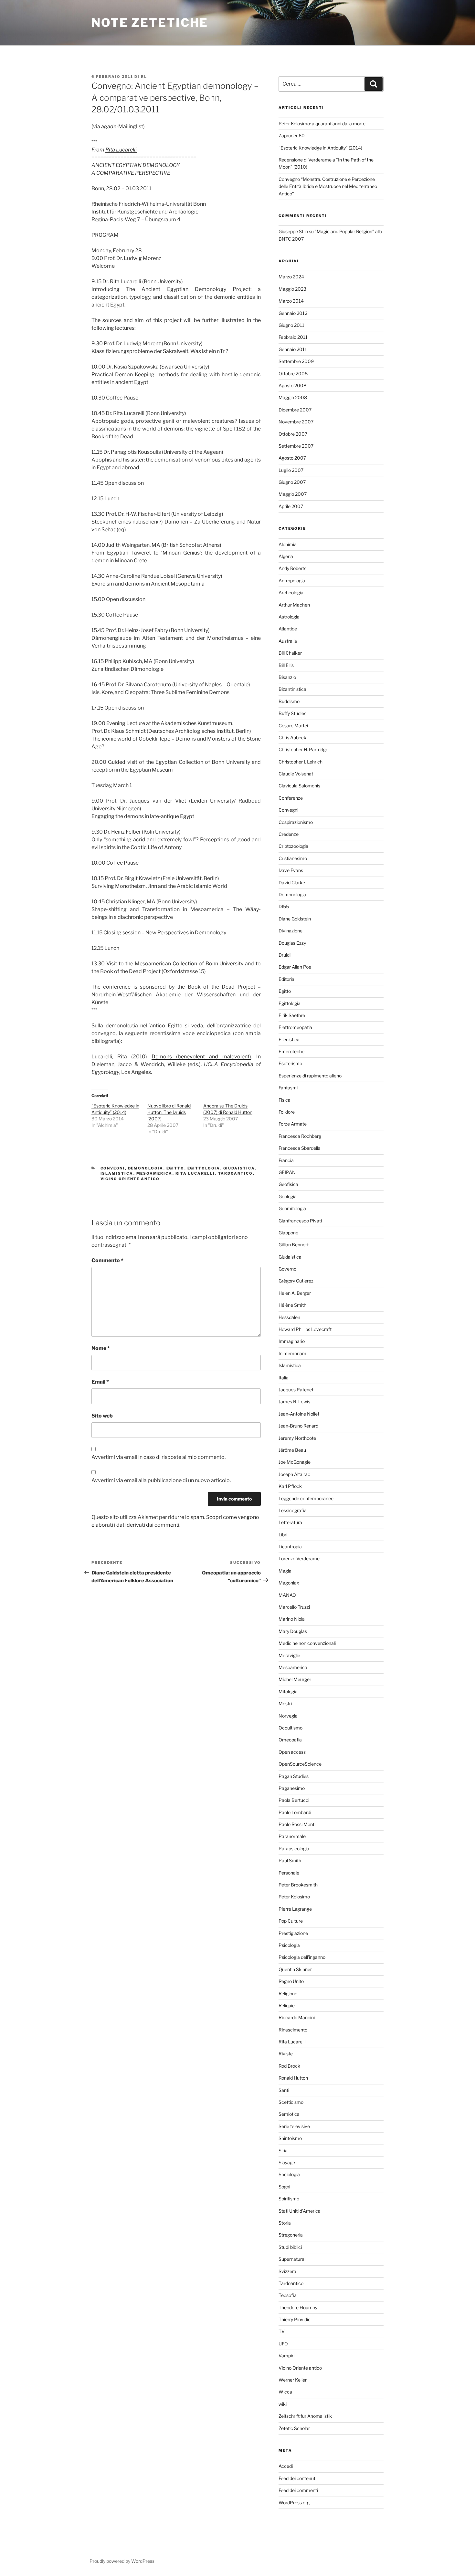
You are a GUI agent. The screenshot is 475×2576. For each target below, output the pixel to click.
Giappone (288, 1233)
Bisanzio (287, 677)
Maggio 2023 (292, 289)
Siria (283, 2150)
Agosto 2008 (292, 385)
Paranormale (292, 1836)
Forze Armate (293, 1124)
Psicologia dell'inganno (302, 1957)
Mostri (285, 1703)
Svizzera (287, 2271)
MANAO (287, 1595)
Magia (285, 1571)
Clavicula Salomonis (299, 786)
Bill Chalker (290, 653)
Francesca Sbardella (300, 1148)
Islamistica (117, 1173)
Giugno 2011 (291, 325)
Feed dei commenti (298, 2490)
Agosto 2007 (292, 458)
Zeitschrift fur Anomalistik (305, 2416)
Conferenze (291, 798)
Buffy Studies (292, 713)
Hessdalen (289, 1317)
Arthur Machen (294, 605)
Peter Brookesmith (298, 1885)
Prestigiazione (293, 1933)
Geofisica (288, 1184)
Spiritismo (289, 2199)
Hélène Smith (292, 1305)
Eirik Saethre (292, 1015)
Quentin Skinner (295, 1969)
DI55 (284, 906)
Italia (284, 1378)
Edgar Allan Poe (295, 967)
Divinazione (290, 931)
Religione (288, 1994)
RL (144, 77)
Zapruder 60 (292, 135)
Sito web (102, 1416)
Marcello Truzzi (294, 1607)
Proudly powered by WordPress (122, 2561)
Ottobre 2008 (293, 374)
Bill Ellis (286, 665)
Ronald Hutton (293, 2078)
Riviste (286, 2054)
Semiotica (289, 2114)
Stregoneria (291, 2235)
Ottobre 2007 (293, 434)
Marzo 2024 (291, 277)
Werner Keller (293, 2380)
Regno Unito (291, 1981)
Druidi (285, 955)
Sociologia (289, 2174)
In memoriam (292, 1353)
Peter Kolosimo (294, 1897)
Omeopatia (290, 1740)
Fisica (285, 1100)
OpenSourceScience (300, 1764)
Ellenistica (289, 1039)
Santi (284, 2090)
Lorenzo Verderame (299, 1558)
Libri (283, 1535)
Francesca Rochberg (300, 1136)
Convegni (113, 1168)
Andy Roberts (292, 568)
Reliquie (287, 2005)
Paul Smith (290, 1860)
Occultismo (290, 1728)
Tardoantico (236, 1173)
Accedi (286, 2466)
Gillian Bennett (294, 1245)
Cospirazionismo (296, 822)
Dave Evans (291, 870)
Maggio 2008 (293, 397)
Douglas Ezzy (292, 943)
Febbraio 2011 (293, 337)
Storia (285, 2223)
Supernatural (292, 2259)
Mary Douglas (293, 1631)
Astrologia (289, 617)
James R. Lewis (294, 1402)
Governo (287, 1269)
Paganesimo (292, 1788)
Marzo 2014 (291, 301)
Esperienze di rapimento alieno (310, 1076)
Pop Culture (291, 1921)
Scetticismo (291, 2102)
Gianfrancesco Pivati (300, 1221)
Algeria (286, 556)
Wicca (285, 2392)
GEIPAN (287, 1172)
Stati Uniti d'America (300, 2211)
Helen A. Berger (295, 1293)
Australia (288, 641)
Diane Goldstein (295, 919)
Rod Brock (289, 2066)
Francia (286, 1160)
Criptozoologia (293, 846)
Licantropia (290, 1547)
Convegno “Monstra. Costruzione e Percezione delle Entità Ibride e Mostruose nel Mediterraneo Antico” (328, 186)
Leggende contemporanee (306, 1498)
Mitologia (288, 1692)
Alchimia (288, 544)
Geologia (288, 1196)
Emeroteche (291, 1051)
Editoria (286, 979)
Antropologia (292, 581)
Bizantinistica (292, 689)
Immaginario (292, 1341)
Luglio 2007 (291, 470)
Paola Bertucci (294, 1800)
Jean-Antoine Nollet (299, 1414)
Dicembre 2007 (295, 410)
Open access (292, 1752)
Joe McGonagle (295, 1462)
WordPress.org (294, 2503)
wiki (283, 2404)
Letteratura (290, 1522)
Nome (101, 1348)
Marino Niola (292, 1619)
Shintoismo (290, 2138)
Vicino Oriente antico (130, 1179)
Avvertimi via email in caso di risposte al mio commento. (158, 1457)
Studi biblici (290, 2247)
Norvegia (288, 1716)
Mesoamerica (154, 1173)
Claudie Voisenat (296, 774)
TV (282, 2331)
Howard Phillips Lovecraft (305, 1329)
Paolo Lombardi (295, 1812)
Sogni (284, 2187)
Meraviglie (289, 1655)
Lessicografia (293, 1510)
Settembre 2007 (296, 446)
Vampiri (286, 2356)
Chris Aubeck (292, 737)
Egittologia (204, 1168)
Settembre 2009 (296, 361)
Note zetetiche (150, 23)
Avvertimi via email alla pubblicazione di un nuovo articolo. (161, 1480)
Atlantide (288, 629)
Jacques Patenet (296, 1390)
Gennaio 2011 (293, 349)
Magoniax (289, 1583)
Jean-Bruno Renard (298, 1426)
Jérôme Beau (292, 1450)
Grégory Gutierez (296, 1281)
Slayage (287, 2162)
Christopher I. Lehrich (301, 762)
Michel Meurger (295, 1679)
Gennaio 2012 (293, 313)
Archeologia (291, 592)
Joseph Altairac (294, 1474)
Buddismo (289, 701)
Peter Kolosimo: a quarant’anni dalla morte (322, 124)
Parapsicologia (294, 1849)
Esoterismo (290, 1063)
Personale (289, 1873)
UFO (283, 2344)
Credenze (289, 834)
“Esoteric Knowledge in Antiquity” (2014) (320, 148)
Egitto (175, 1168)
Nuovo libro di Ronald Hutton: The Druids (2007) (169, 1112)
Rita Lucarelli (121, 150)
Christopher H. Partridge (303, 749)
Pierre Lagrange (295, 1909)
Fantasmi (288, 1088)
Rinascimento (293, 2030)
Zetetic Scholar (294, 2428)
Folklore (287, 1112)
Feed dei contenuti (297, 2478)
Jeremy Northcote (297, 1438)
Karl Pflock (290, 1486)
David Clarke (292, 883)
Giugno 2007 (292, 482)
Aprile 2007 (291, 506)
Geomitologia (292, 1208)
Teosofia (288, 2295)
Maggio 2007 (293, 494)
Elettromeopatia (295, 1027)
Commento (107, 1260)
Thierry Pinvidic (295, 2319)
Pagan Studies (294, 1776)
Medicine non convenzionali (307, 1643)
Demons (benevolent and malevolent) (201, 1057)
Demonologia (146, 1168)
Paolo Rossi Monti (297, 1824)
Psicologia (289, 1945)
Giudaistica (239, 1168)
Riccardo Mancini (297, 2017)
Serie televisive (294, 2126)
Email (100, 1382)
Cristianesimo (293, 858)
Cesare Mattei (293, 726)
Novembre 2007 (296, 422)
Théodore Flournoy (298, 2307)
